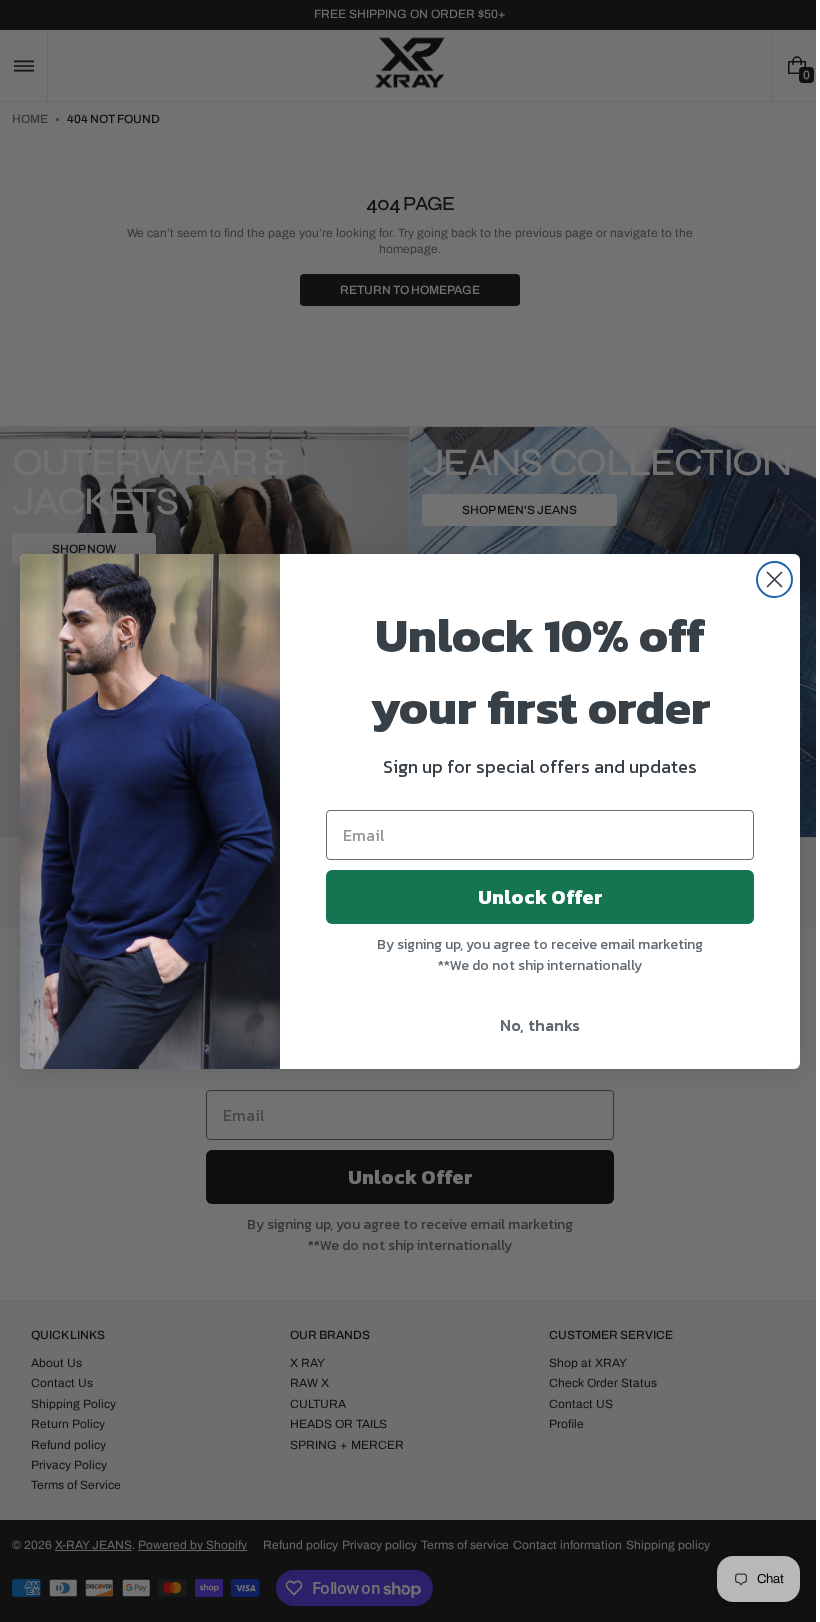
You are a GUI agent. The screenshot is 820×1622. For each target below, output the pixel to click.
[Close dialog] (767, 579)
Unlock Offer (532, 897)
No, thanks (533, 1025)
